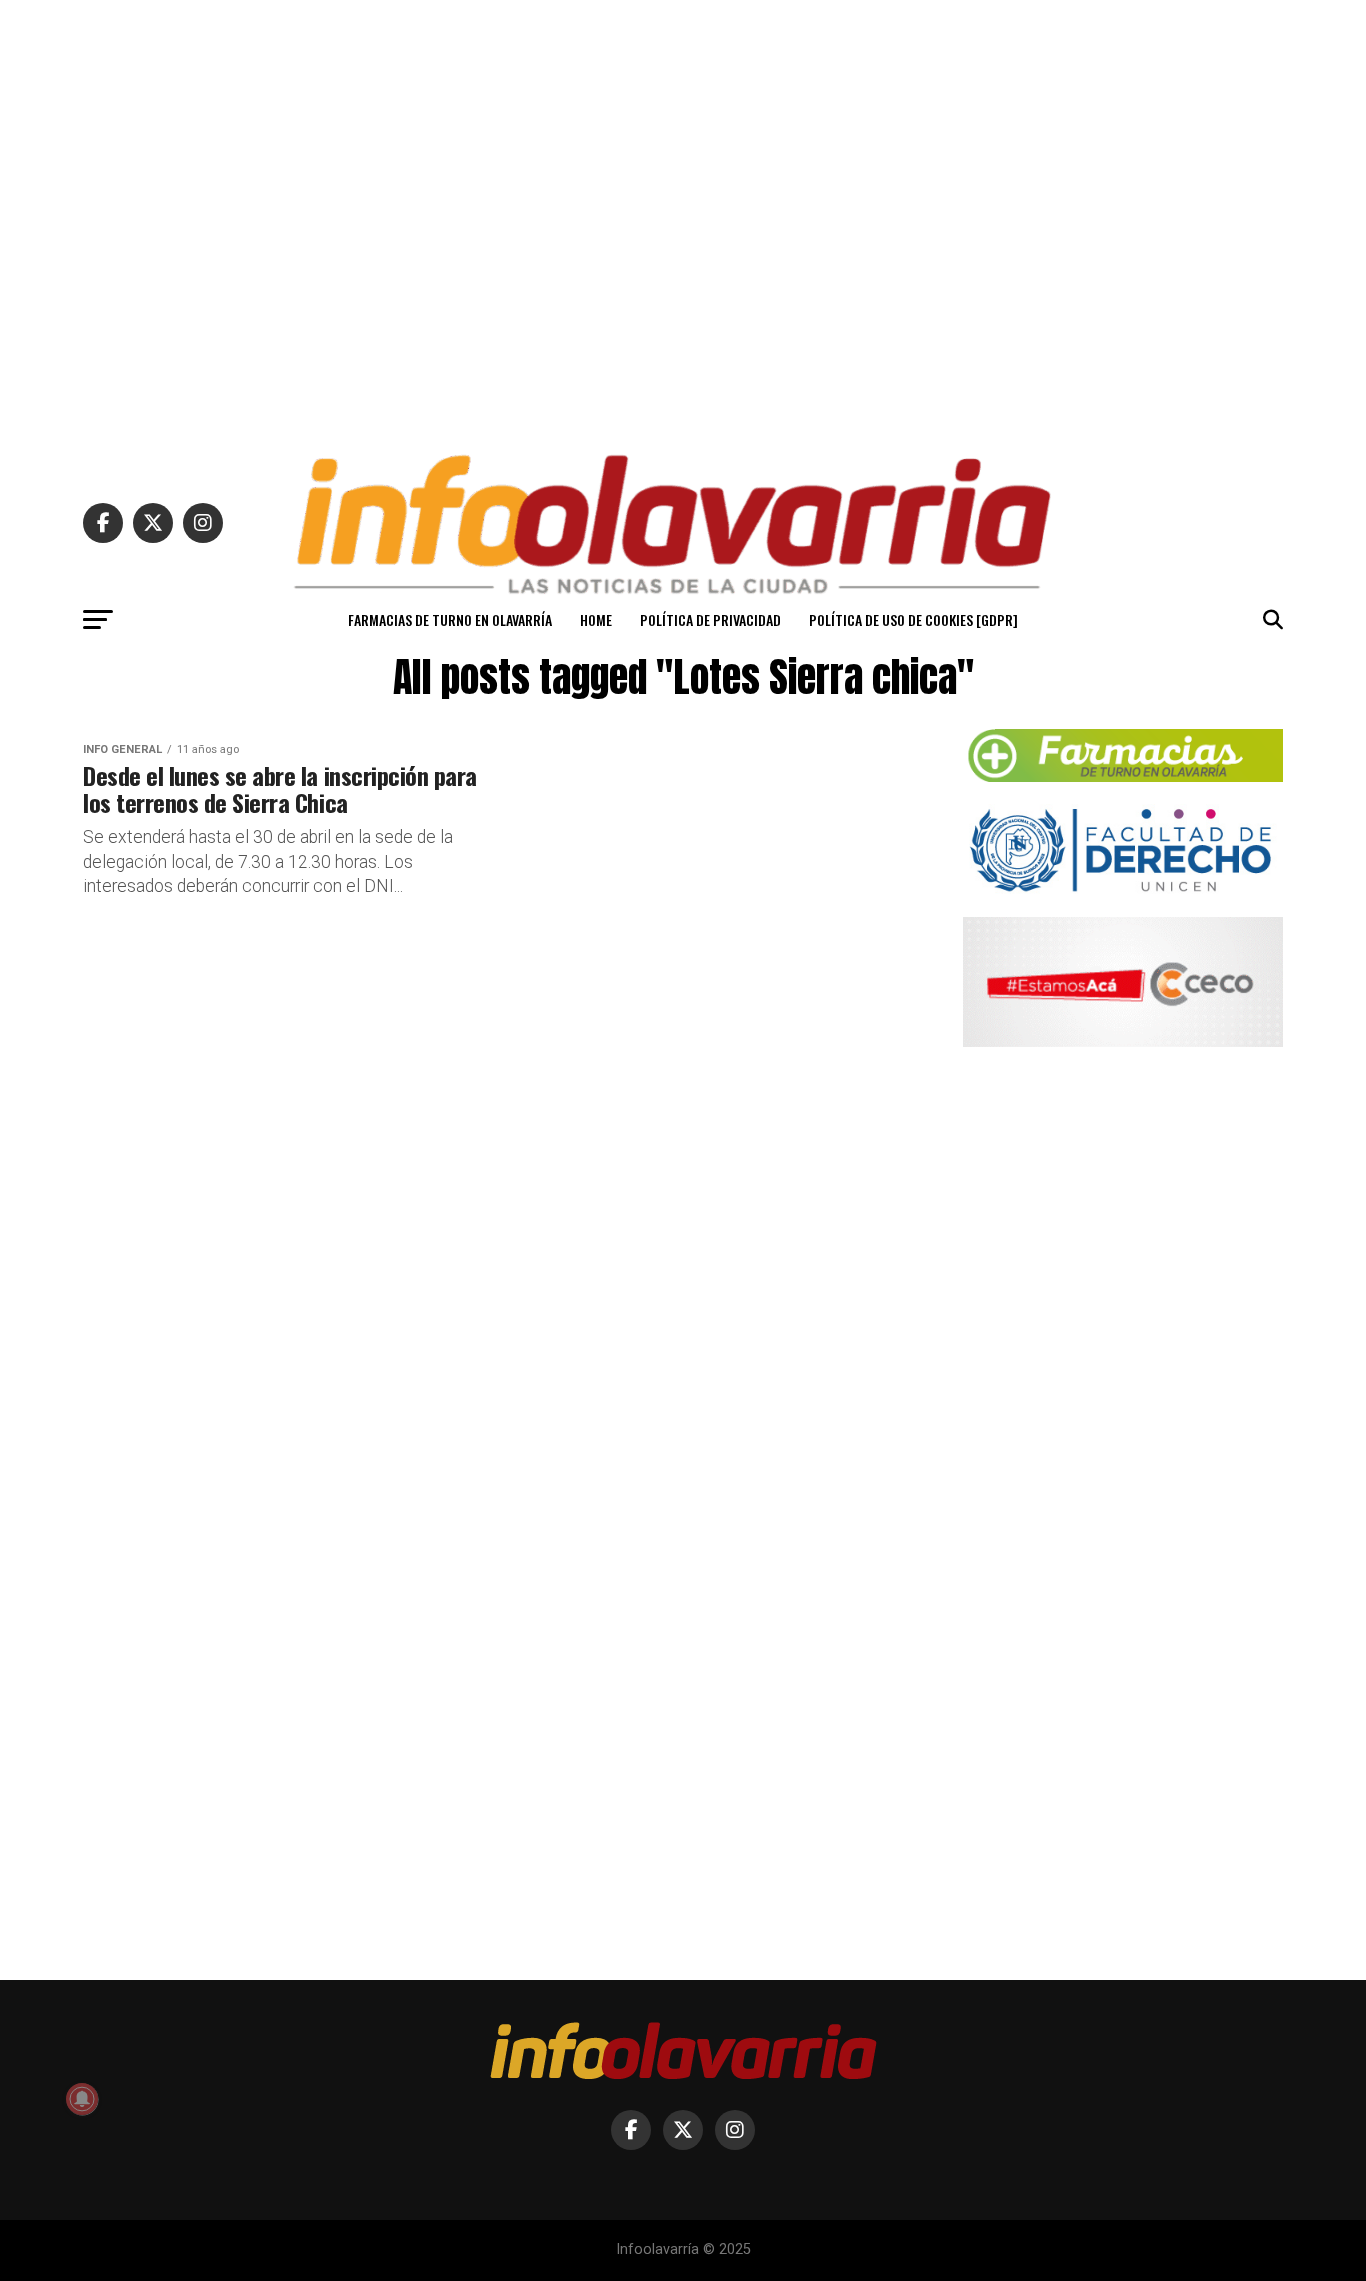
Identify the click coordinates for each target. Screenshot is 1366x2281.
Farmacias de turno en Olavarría (450, 619)
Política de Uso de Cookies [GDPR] (913, 619)
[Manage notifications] (82, 2099)
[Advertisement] (683, 218)
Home (596, 619)
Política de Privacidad (710, 619)
